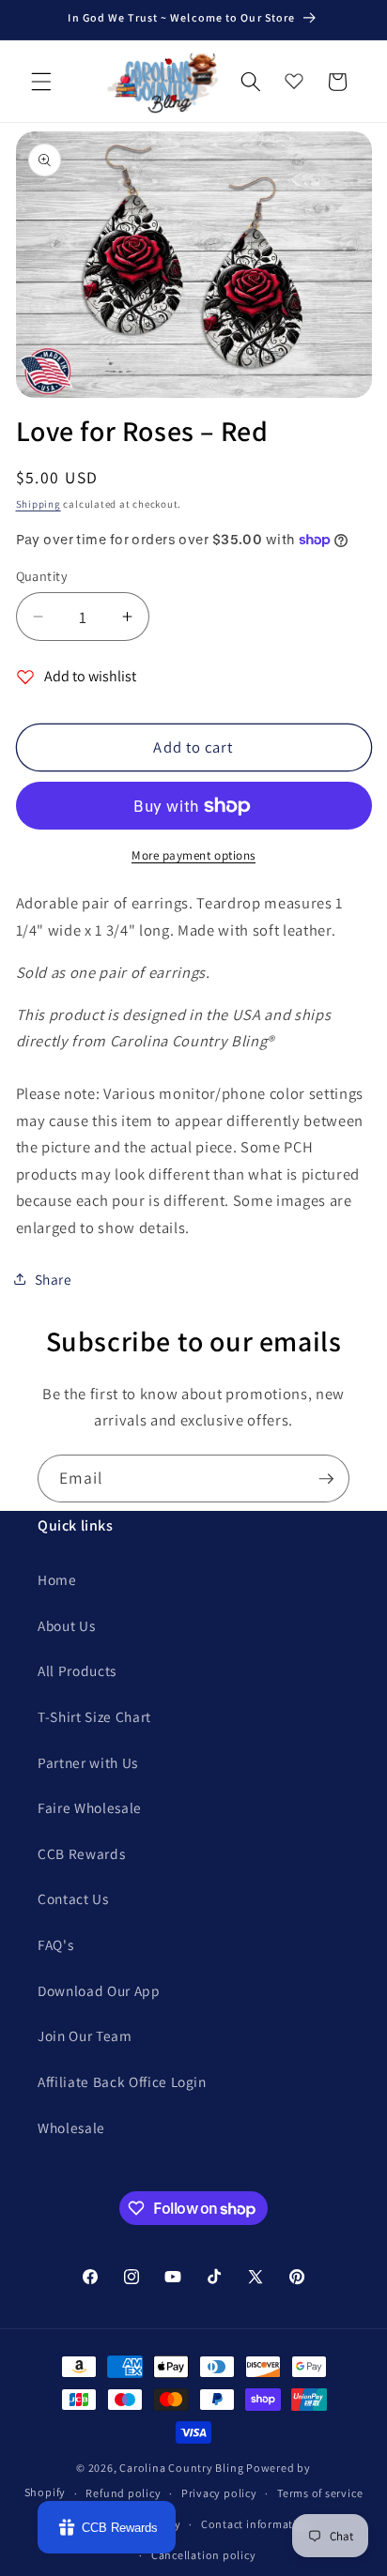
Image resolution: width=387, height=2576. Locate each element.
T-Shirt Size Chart (94, 1716)
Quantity (42, 576)
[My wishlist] (294, 77)
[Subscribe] (326, 1479)
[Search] (251, 82)
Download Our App (99, 1990)
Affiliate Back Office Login (122, 2081)
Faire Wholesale (90, 1807)
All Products (77, 1670)
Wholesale (71, 2127)
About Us (66, 1625)
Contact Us (73, 1898)
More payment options (193, 855)
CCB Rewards (81, 1853)
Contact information (256, 2524)
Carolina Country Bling (181, 2468)
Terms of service (320, 2493)
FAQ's (55, 1944)
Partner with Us (88, 1762)
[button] (41, 82)
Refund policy (123, 2493)
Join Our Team (85, 2035)
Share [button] (54, 1279)
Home (57, 1579)
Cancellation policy (204, 2555)
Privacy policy (219, 2493)
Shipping (39, 504)
